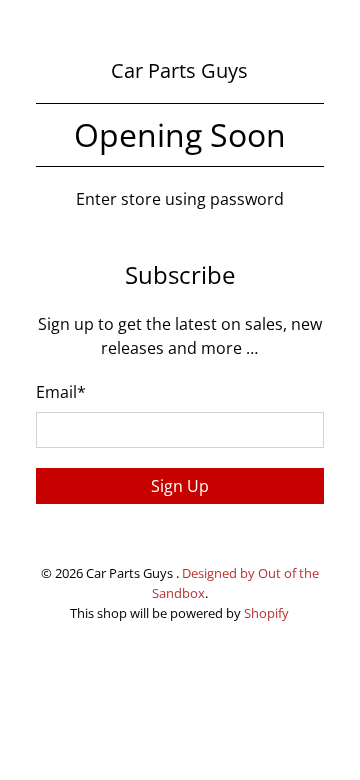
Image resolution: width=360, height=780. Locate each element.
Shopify (266, 613)
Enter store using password (180, 199)
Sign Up (180, 486)
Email (61, 392)
